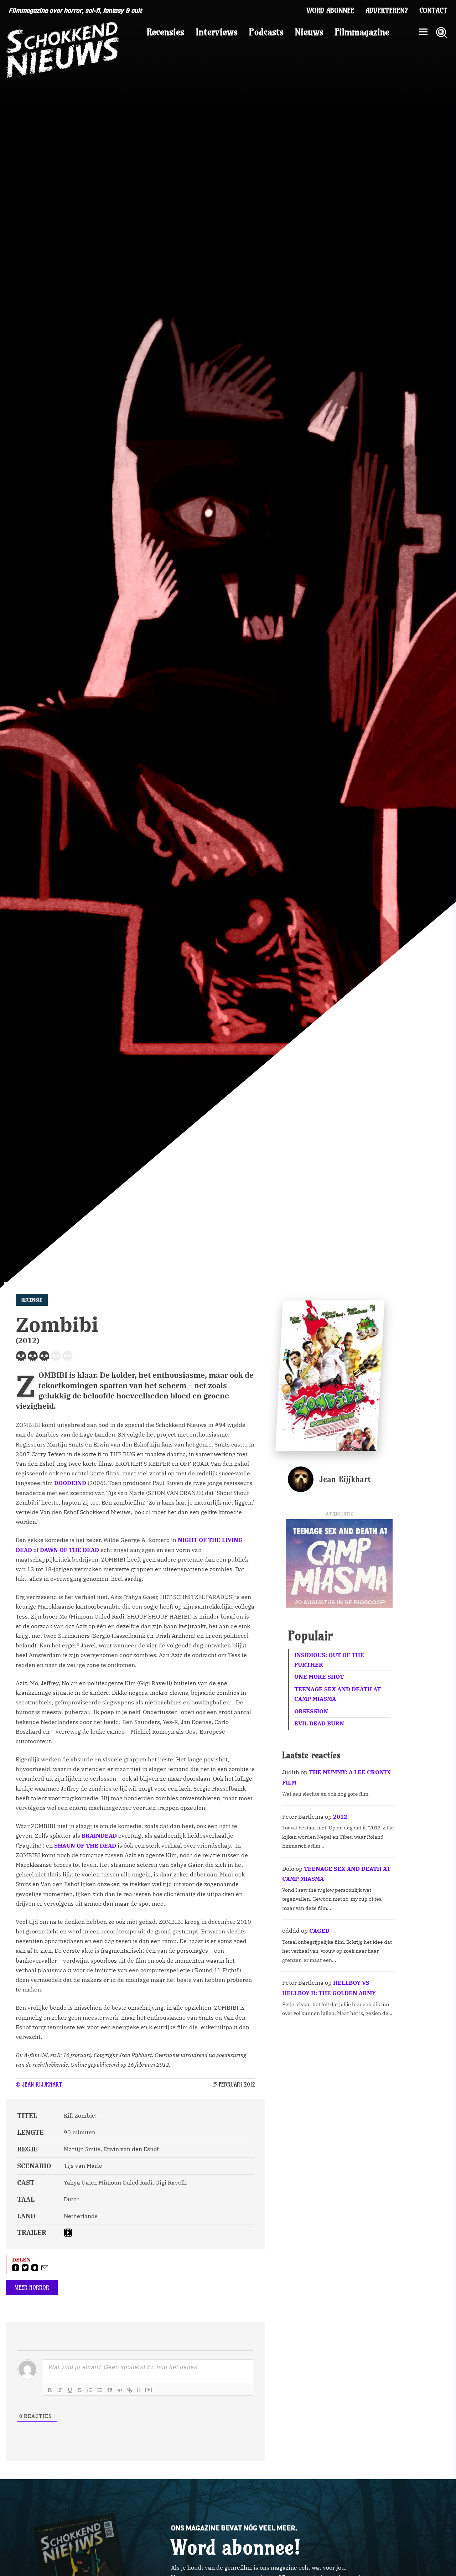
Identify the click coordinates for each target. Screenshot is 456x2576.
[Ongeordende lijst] (100, 2390)
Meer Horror (32, 2287)
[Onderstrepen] (70, 2390)
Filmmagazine (362, 32)
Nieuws (309, 32)
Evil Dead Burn (319, 1723)
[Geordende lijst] (90, 2390)
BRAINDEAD (99, 1835)
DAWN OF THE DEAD (69, 1550)
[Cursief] (60, 2390)
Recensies (165, 32)
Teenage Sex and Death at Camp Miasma (338, 1694)
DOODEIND (70, 1483)
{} (139, 2390)
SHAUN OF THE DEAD (85, 1845)
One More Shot (319, 1677)
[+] (149, 2390)
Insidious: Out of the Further (329, 1660)
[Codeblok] (120, 2390)
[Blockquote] (110, 2390)
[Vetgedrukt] (50, 2390)
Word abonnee (330, 11)
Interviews (217, 32)
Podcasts (266, 32)
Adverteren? (387, 11)
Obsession (311, 1711)
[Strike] (80, 2390)
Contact (433, 11)
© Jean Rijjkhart (39, 2084)
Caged (319, 1931)
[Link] (130, 2390)
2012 (340, 1817)
